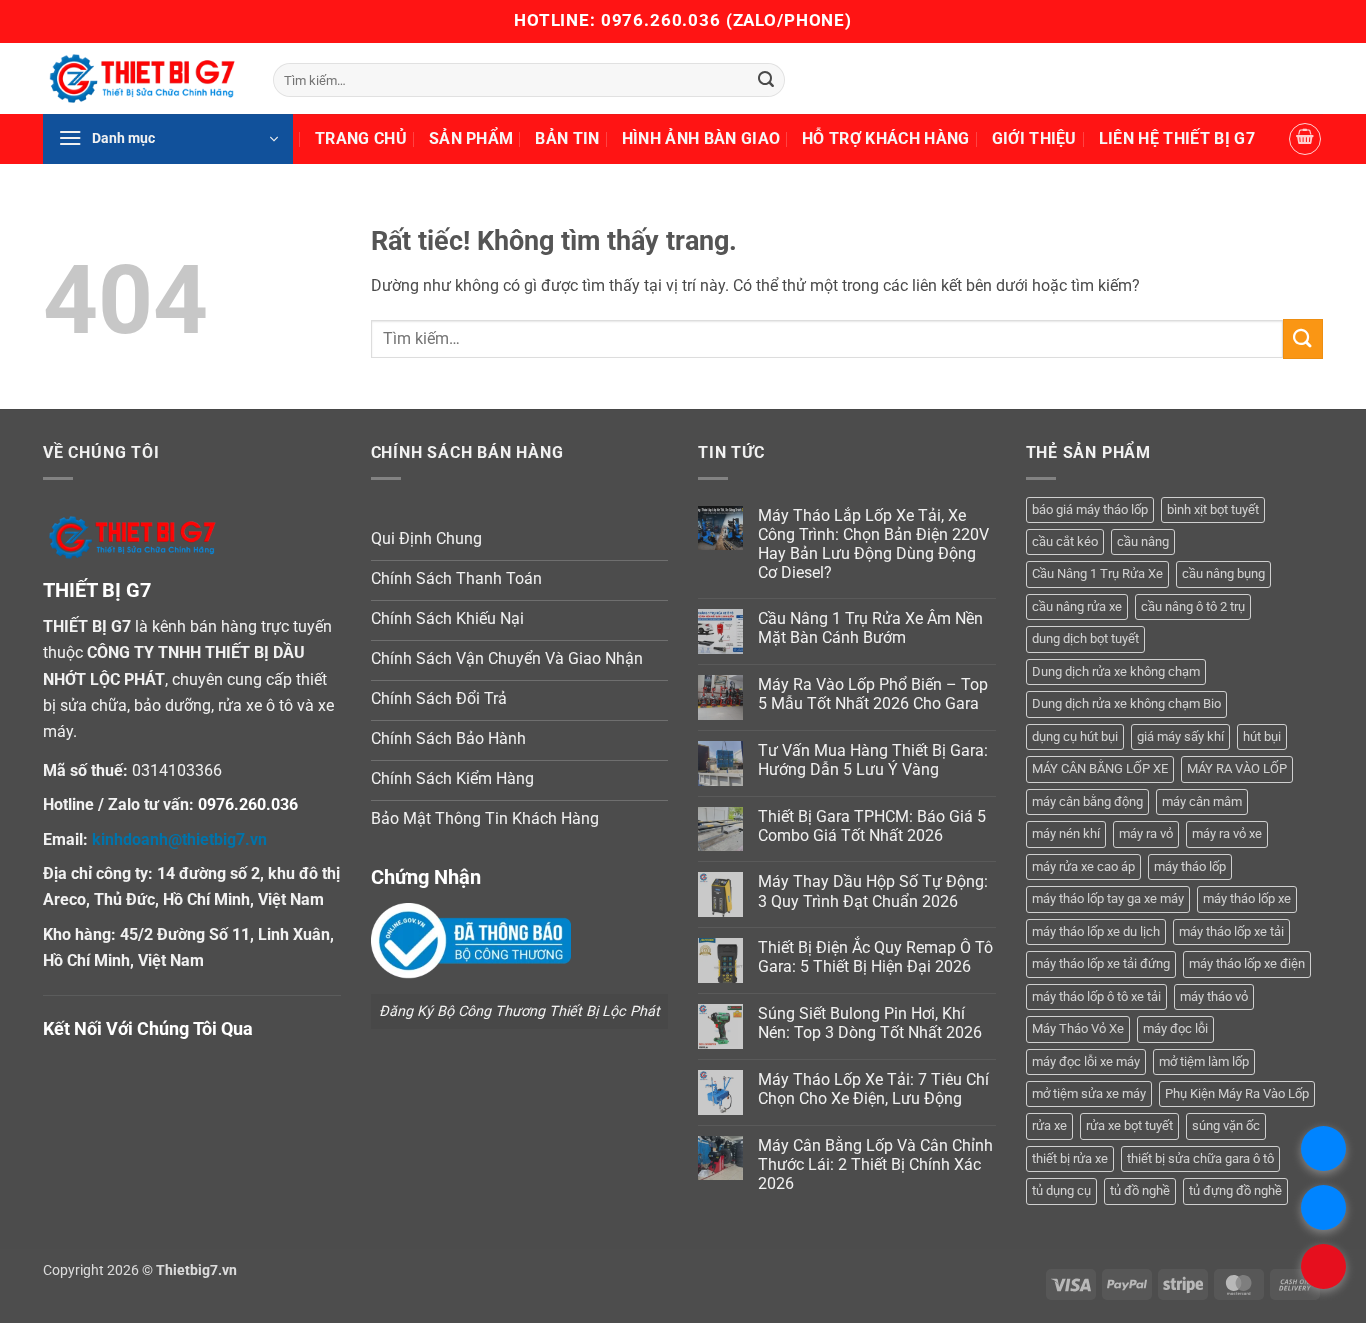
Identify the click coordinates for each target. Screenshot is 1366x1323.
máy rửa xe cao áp (1083, 866)
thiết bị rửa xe (1070, 1158)
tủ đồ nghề (1140, 1190)
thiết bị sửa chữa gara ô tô (1200, 1158)
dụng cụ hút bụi (1075, 736)
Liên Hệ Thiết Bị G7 (1177, 138)
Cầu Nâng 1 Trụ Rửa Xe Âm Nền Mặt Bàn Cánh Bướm (870, 628)
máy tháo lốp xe (1247, 898)
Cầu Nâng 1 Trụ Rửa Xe (1097, 573)
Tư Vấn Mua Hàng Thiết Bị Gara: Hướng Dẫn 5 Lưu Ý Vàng (873, 760)
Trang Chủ (361, 138)
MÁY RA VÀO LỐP (1237, 768)
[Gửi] (766, 80)
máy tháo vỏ (1214, 996)
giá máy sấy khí (1180, 736)
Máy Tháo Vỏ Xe (1078, 1028)
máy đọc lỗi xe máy (1086, 1061)
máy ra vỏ (1146, 833)
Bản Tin (567, 138)
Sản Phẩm (471, 138)
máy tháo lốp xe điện (1247, 963)
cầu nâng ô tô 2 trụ (1193, 606)
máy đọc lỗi (1175, 1028)
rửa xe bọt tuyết (1129, 1125)
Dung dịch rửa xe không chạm (1116, 671)
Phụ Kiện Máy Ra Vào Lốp (1237, 1093)
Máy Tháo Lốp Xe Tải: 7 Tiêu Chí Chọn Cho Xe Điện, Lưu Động (873, 1089)
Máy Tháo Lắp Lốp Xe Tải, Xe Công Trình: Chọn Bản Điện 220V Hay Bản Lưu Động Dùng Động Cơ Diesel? (873, 544)
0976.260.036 (661, 20)
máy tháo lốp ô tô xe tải (1096, 996)
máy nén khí (1066, 833)
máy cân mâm (1202, 801)
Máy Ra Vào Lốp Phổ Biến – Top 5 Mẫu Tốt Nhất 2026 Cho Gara (873, 694)
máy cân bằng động (1087, 801)
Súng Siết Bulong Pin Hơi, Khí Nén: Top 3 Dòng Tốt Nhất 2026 (870, 1023)
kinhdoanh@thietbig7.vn (179, 839)
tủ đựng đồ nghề (1235, 1190)
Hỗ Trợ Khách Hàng (885, 138)
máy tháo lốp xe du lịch (1096, 931)
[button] (168, 139)
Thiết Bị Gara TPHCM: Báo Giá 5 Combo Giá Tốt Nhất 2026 (872, 826)
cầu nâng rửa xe (1077, 606)
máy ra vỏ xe (1227, 833)
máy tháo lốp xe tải (1231, 931)
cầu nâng (1143, 541)
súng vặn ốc (1226, 1125)
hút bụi (1262, 736)
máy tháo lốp (1190, 866)
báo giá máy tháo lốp (1090, 509)
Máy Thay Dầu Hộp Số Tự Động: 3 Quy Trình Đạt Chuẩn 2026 (873, 891)
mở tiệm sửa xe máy (1089, 1093)
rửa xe (1049, 1125)
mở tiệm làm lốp (1204, 1061)
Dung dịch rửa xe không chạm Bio (1126, 703)
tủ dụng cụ (1061, 1190)
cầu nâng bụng (1223, 573)
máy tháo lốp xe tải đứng (1101, 963)
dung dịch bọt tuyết (1085, 638)
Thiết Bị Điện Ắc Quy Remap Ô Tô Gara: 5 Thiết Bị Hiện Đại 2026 (875, 957)
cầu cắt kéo (1065, 541)
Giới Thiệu (1034, 138)
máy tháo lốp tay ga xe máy (1108, 898)
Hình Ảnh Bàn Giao (701, 138)
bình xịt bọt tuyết (1213, 509)
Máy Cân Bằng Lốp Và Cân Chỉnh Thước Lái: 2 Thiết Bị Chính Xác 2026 (875, 1164)
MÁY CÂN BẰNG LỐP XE (1100, 768)
